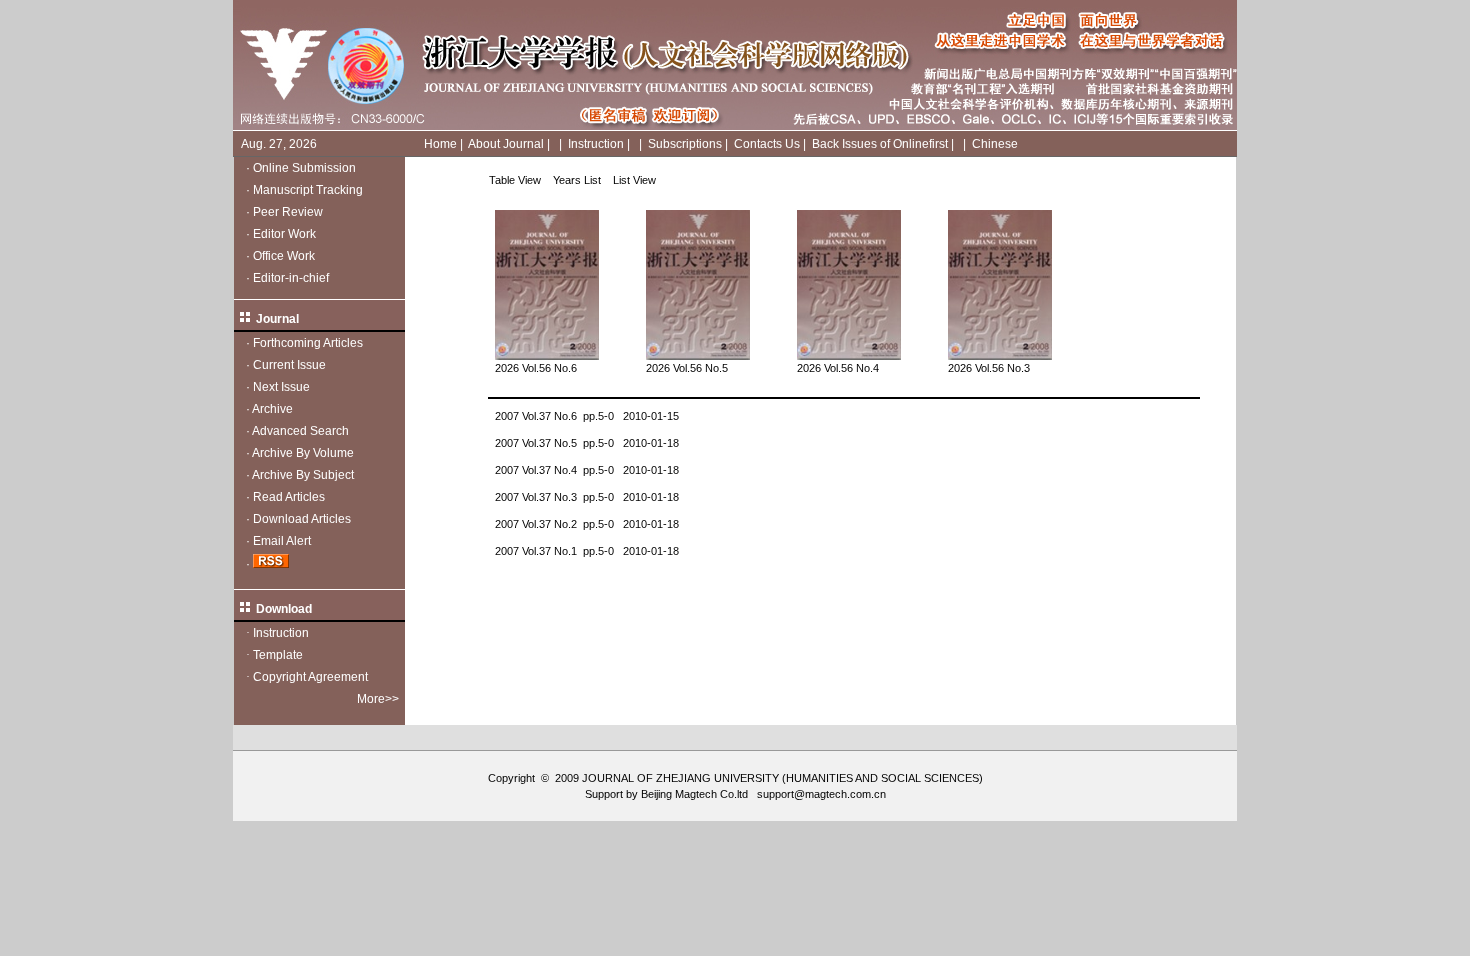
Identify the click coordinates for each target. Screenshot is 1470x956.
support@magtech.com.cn (821, 794)
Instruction (596, 144)
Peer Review (288, 212)
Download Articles (302, 519)
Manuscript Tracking (308, 190)
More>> (378, 699)
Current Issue (289, 365)
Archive (272, 409)
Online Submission (304, 168)
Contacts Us (767, 144)
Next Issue (281, 387)
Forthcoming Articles (308, 343)
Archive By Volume (303, 453)
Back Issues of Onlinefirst (880, 144)
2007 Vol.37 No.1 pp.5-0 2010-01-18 (587, 551)
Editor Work (284, 234)
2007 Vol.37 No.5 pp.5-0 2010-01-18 (587, 443)
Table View (515, 180)
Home (440, 144)
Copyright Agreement (310, 677)
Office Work (284, 256)
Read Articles (289, 497)
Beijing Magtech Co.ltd (694, 794)
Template (278, 655)
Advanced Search (300, 431)
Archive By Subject (303, 475)
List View (634, 180)
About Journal (506, 144)
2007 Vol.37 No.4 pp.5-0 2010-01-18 (587, 470)
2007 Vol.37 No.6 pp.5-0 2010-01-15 (587, 416)
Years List (577, 180)
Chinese (995, 144)
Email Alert (282, 541)
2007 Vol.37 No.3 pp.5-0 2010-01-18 (587, 497)
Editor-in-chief (291, 278)
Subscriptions (685, 144)
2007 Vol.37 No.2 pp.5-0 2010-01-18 (587, 524)
